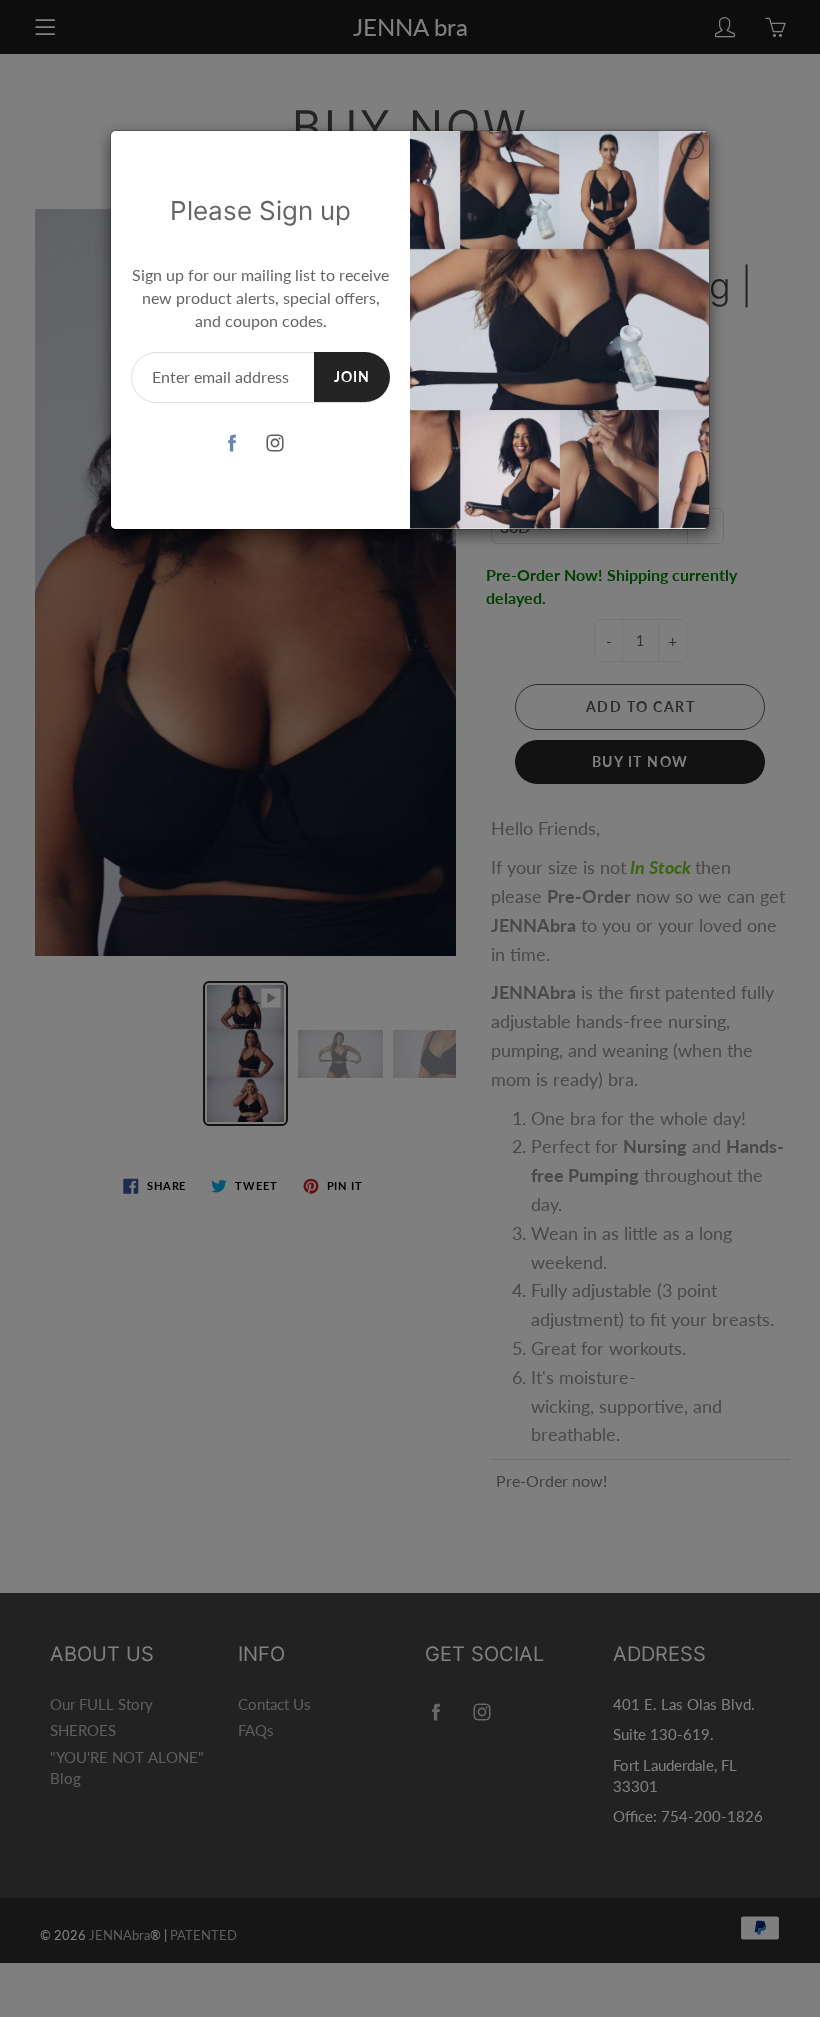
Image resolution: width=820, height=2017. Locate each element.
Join (352, 376)
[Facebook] (232, 442)
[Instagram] (275, 442)
